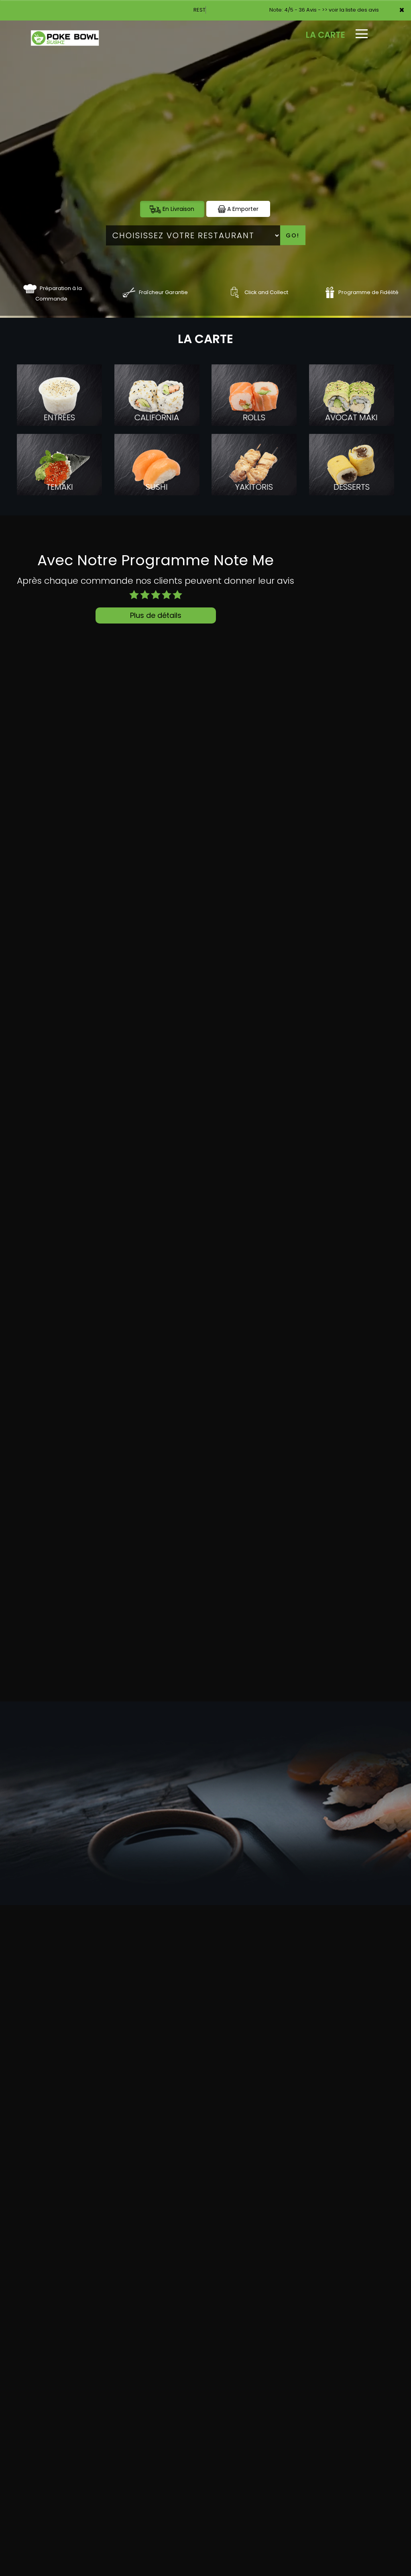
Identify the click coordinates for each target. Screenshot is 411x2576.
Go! (293, 235)
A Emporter (242, 209)
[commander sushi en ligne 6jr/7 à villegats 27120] (30, 288)
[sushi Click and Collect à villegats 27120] (235, 292)
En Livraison (178, 209)
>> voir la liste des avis (350, 10)
